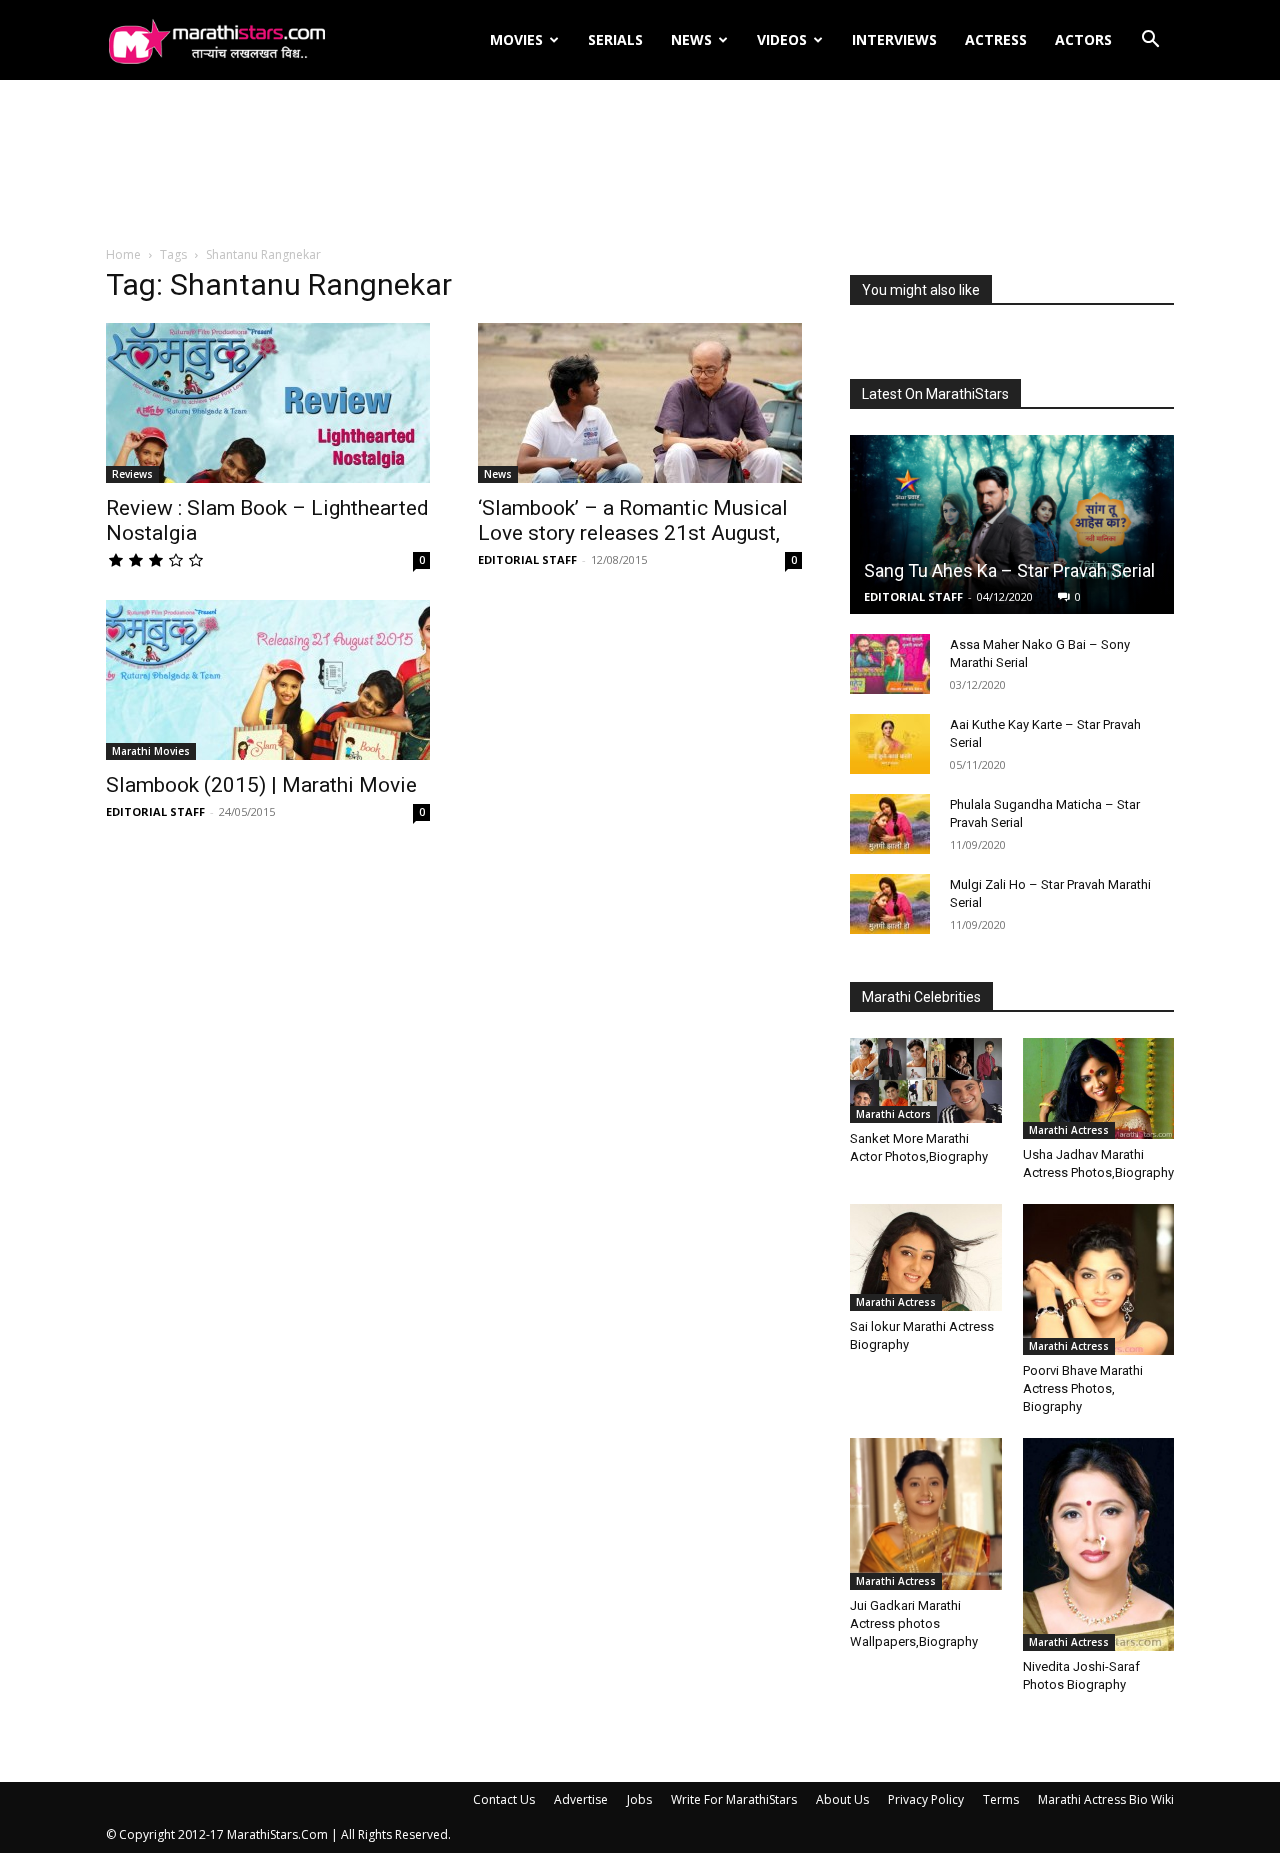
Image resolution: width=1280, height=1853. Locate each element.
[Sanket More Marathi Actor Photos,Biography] (926, 1080)
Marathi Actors (893, 1114)
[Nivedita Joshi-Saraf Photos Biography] (1099, 1544)
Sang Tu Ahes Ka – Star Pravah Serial (1009, 570)
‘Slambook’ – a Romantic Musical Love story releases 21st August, (633, 520)
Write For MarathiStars (734, 1799)
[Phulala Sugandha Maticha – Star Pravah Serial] (890, 824)
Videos (782, 39)
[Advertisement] (640, 164)
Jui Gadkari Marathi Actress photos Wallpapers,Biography (914, 1623)
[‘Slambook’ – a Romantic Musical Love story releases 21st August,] (640, 403)
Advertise (581, 1799)
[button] (1150, 41)
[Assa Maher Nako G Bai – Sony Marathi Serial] (890, 664)
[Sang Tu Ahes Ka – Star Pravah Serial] (1012, 524)
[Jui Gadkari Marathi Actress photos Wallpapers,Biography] (926, 1514)
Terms (1001, 1799)
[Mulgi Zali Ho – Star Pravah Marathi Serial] (890, 904)
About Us (842, 1799)
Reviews (132, 474)
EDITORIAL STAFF (527, 559)
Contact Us (504, 1799)
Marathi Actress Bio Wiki (1106, 1799)
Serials (615, 39)
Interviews (894, 39)
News (691, 39)
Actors (1083, 39)
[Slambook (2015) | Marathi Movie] (268, 680)
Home (123, 254)
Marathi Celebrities (921, 997)
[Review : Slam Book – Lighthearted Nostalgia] (268, 403)
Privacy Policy (926, 1799)
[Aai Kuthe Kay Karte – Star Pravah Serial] (890, 744)
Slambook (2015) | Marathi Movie (261, 785)
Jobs (639, 1799)
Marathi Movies (151, 751)
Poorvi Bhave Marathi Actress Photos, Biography (1083, 1388)
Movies (516, 39)
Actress (996, 39)
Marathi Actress (1069, 1130)
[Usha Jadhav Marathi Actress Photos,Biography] (1099, 1088)
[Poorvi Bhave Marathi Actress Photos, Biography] (1099, 1280)
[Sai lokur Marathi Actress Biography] (926, 1258)
